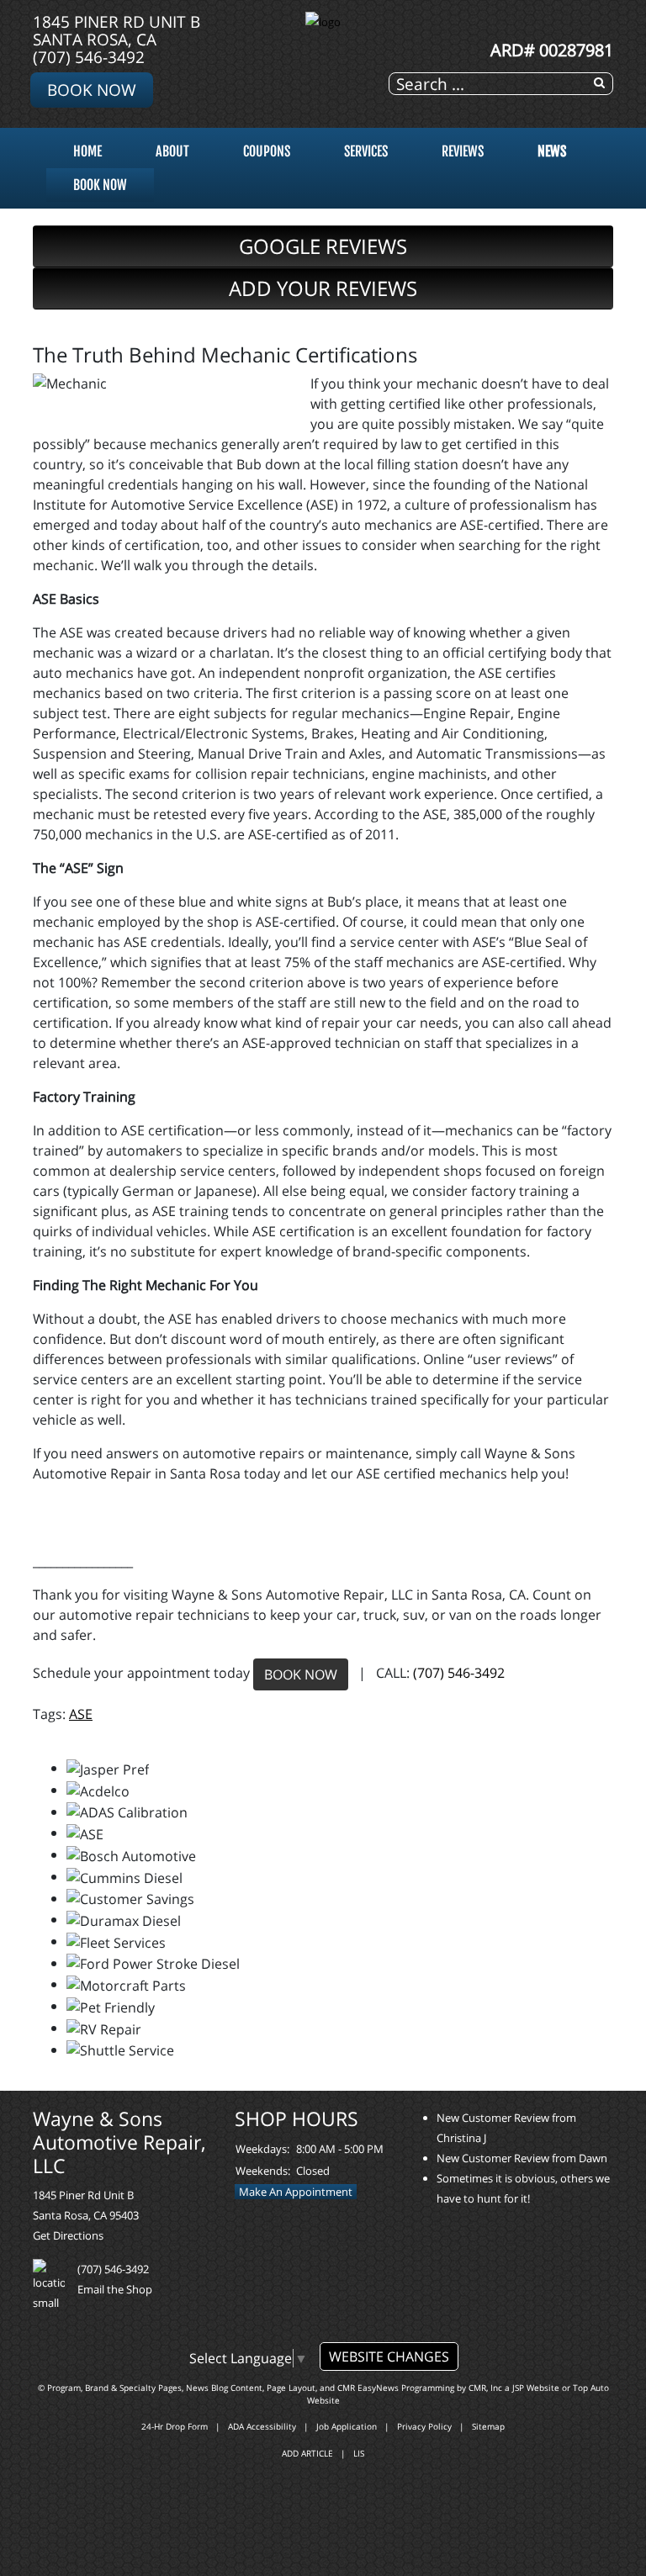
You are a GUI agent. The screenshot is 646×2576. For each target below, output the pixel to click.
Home (87, 151)
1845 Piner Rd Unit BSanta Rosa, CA (116, 30)
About (172, 151)
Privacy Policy (424, 2426)
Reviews (463, 151)
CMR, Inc (485, 2388)
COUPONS (267, 151)
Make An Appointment (296, 2192)
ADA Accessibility (262, 2426)
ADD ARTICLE (307, 2453)
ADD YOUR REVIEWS (323, 288)
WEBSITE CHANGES (389, 2356)
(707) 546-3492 (89, 57)
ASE (81, 1714)
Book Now (92, 90)
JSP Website (536, 2388)
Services (366, 151)
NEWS (552, 151)
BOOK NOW (301, 1674)
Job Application (347, 2426)
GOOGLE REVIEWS (323, 246)
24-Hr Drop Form (175, 2426)
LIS (359, 2453)
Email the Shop (115, 2289)
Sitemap (488, 2426)
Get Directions (68, 2235)
